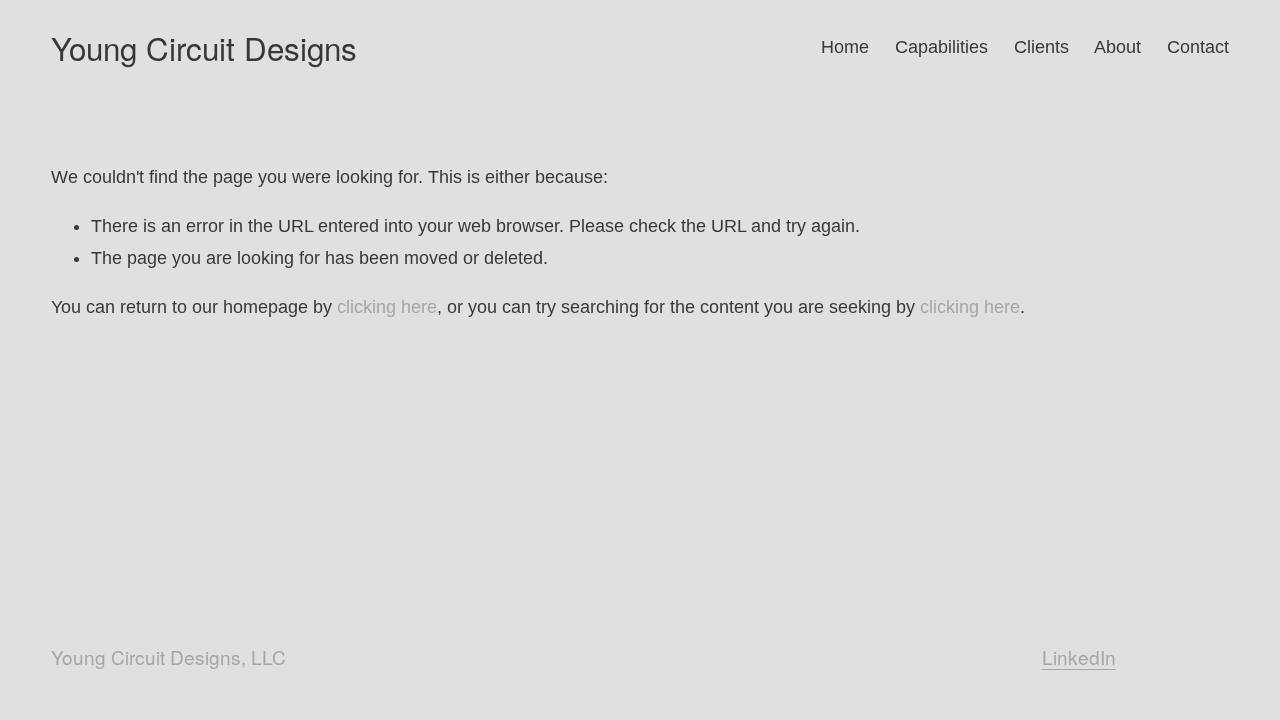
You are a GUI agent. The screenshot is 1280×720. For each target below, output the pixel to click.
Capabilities (941, 47)
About (1117, 47)
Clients (1041, 47)
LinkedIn (1079, 657)
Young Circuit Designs (204, 47)
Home (845, 47)
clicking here (387, 307)
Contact (1198, 47)
